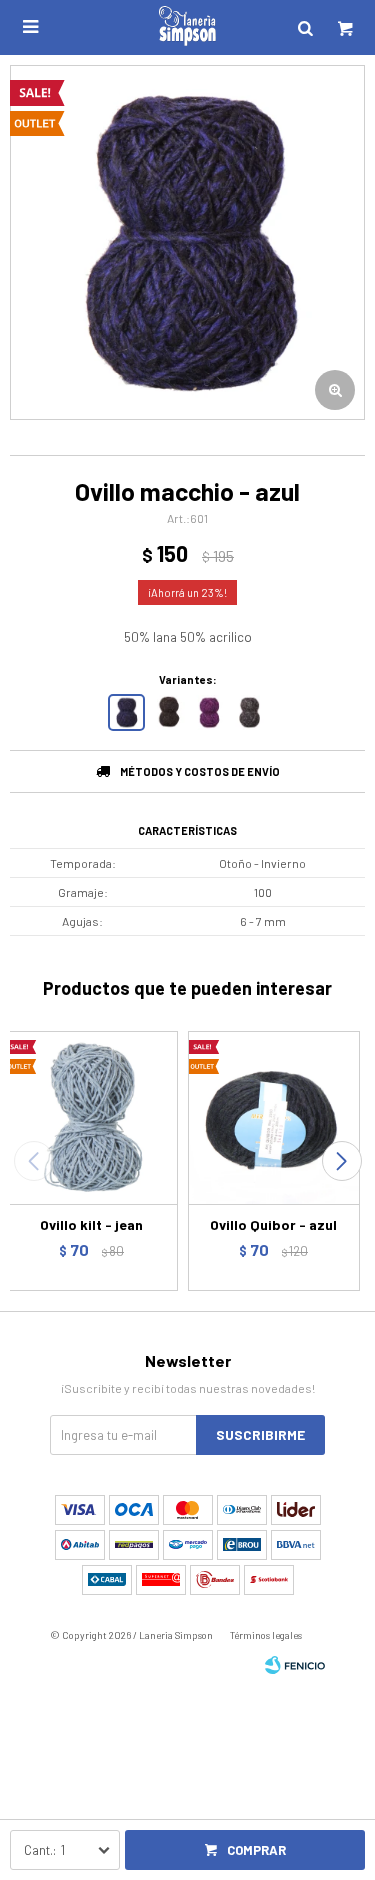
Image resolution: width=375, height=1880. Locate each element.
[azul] (126, 712)
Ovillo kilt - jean (91, 1224)
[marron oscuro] (167, 712)
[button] (341, 1161)
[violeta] (208, 712)
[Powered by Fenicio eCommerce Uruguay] (295, 1665)
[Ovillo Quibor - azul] (274, 1117)
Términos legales (266, 1635)
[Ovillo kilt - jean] (91, 1117)
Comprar (256, 1850)
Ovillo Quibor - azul (273, 1224)
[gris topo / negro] (249, 712)
